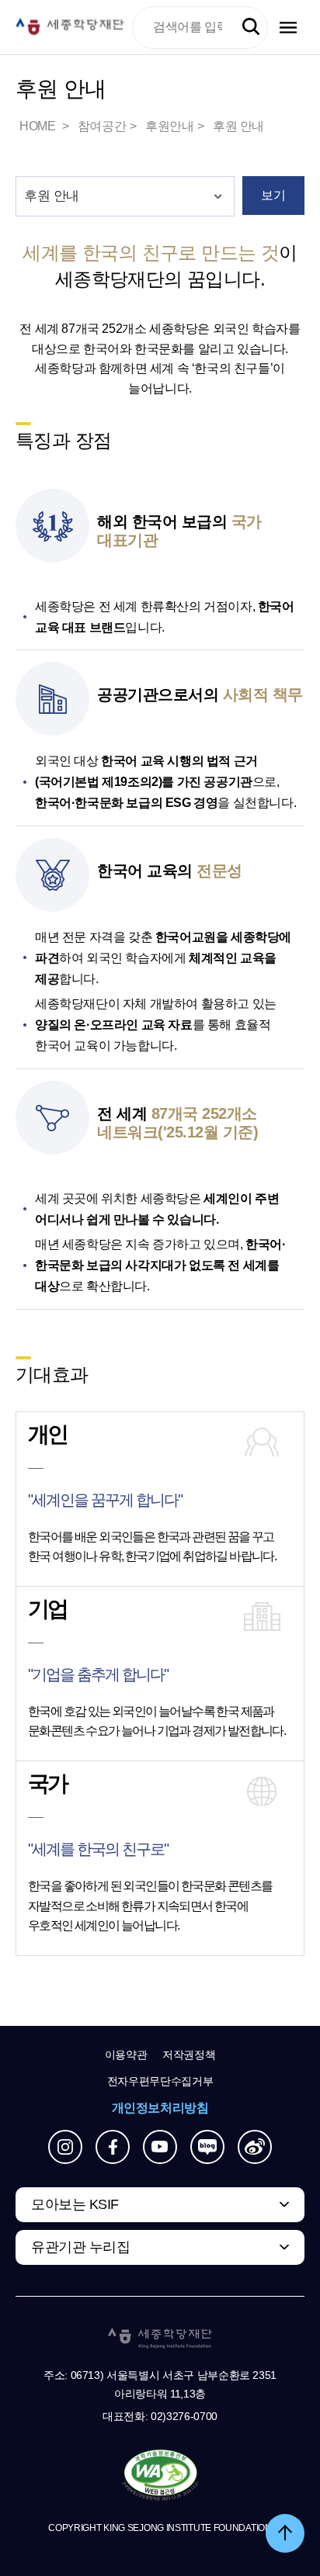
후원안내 (169, 126)
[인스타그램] (65, 2147)
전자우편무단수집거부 (160, 2081)
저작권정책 (189, 2055)
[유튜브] (160, 2147)
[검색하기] (251, 27)
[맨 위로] (285, 2533)
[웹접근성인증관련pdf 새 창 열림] (160, 2476)
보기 (273, 195)
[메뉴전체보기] (288, 28)
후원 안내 (238, 126)
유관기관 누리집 (80, 2247)
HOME (39, 126)
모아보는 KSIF (75, 2204)
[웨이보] (255, 2147)
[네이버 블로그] (207, 2147)
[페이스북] (113, 2147)
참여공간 (102, 126)
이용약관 (126, 2055)
